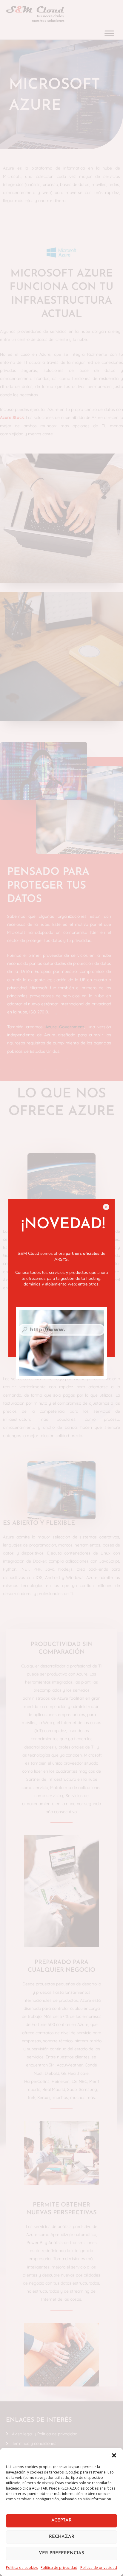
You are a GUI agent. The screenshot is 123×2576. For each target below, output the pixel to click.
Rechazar (62, 2537)
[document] (61, 1288)
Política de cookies (22, 2568)
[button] (114, 2455)
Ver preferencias (61, 2553)
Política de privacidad (59, 2568)
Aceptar (61, 2520)
